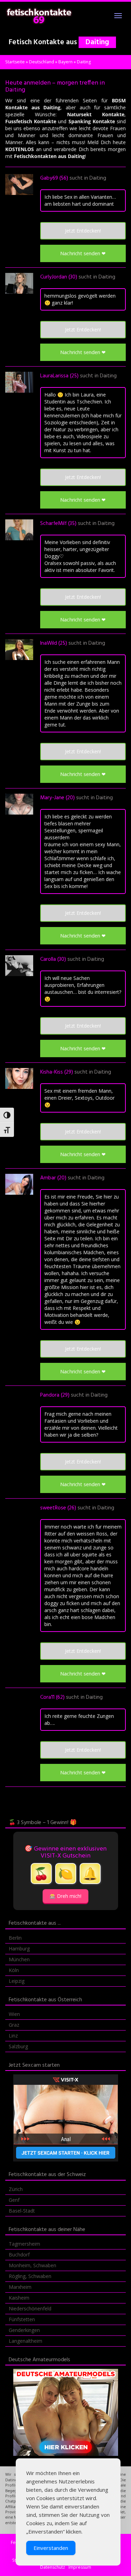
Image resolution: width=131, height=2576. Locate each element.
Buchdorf (19, 2255)
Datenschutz (53, 2567)
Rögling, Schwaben (30, 2276)
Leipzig (17, 1981)
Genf (14, 2200)
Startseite (15, 62)
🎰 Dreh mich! (65, 1896)
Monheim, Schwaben (32, 2265)
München (19, 1959)
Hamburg (19, 1949)
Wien (14, 2014)
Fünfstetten (22, 2319)
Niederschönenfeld (30, 2308)
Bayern (65, 62)
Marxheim (20, 2287)
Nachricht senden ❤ (83, 253)
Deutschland (42, 62)
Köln (14, 1970)
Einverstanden (51, 2548)
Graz (14, 2025)
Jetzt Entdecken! (83, 231)
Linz (13, 2036)
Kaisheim (19, 2298)
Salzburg (18, 2046)
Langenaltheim (26, 2341)
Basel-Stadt (22, 2211)
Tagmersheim (24, 2244)
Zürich (16, 2189)
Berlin (15, 1938)
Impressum (80, 2567)
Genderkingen (24, 2330)
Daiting (98, 178)
